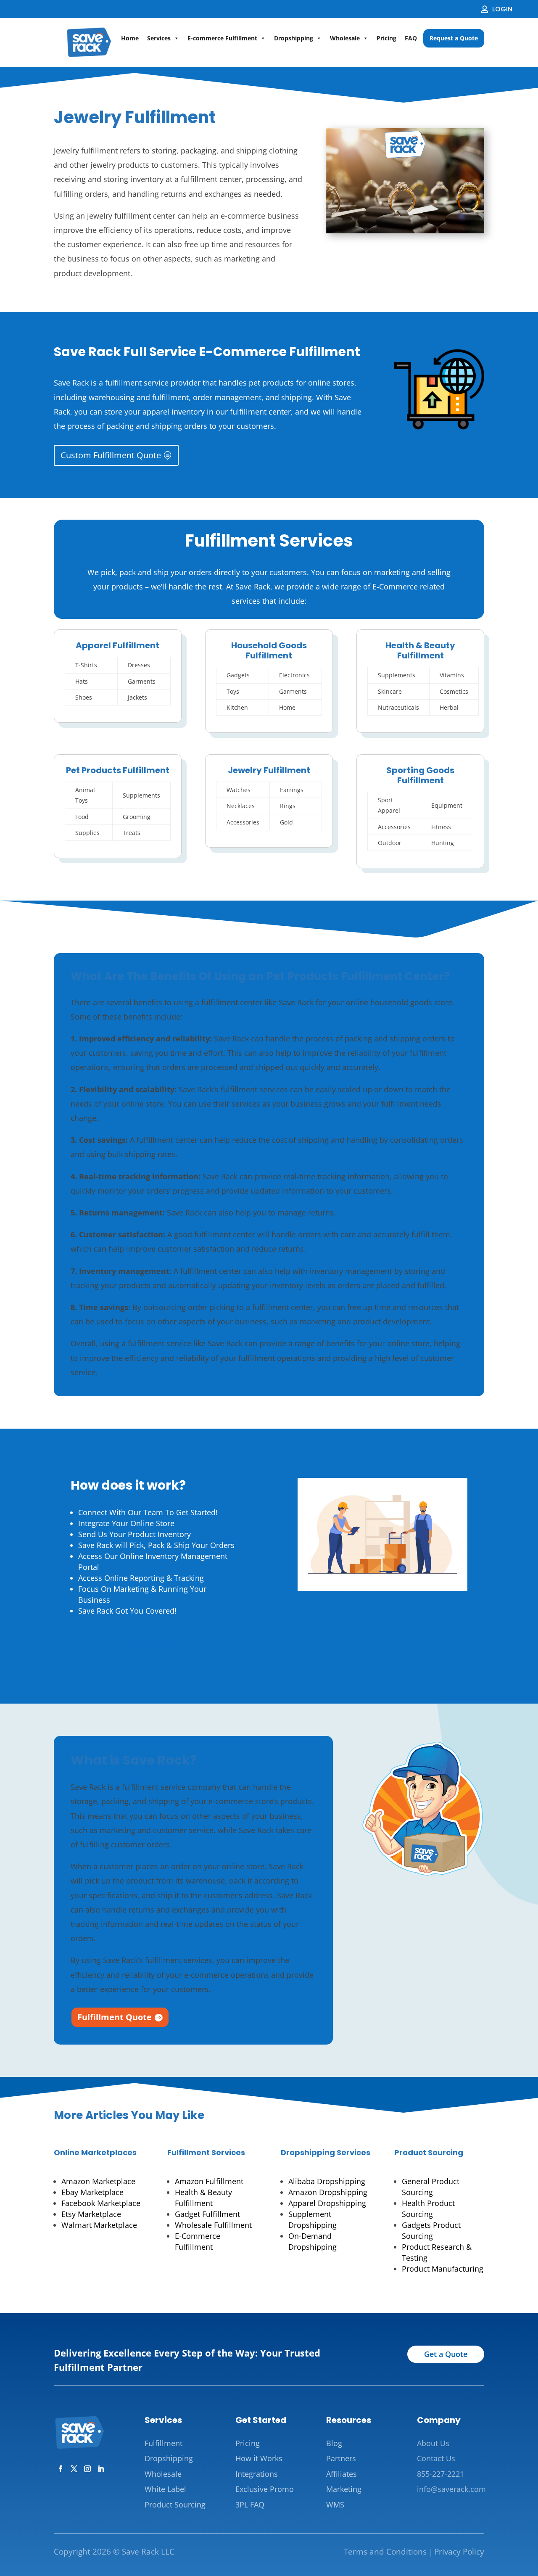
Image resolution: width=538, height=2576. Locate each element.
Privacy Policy (459, 2552)
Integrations (257, 2474)
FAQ (411, 38)
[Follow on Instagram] (87, 2469)
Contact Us (436, 2458)
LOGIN (502, 9)
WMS (335, 2505)
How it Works (259, 2458)
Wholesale (345, 38)
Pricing (386, 38)
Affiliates (342, 2474)
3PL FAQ (250, 2505)
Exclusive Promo (265, 2489)
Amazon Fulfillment (209, 2181)
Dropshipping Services (326, 2152)
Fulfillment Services (206, 2152)
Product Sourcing (429, 2152)
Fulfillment (164, 2443)
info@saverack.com (451, 2489)
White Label (165, 2489)
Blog (334, 2443)
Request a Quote (454, 38)
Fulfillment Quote (115, 2017)
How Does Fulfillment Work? (135, 1644)
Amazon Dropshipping (328, 2192)
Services (159, 38)
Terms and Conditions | (388, 2552)
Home (130, 38)
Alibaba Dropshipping (327, 2181)
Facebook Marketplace (101, 2203)
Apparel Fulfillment (117, 645)
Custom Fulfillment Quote (111, 455)
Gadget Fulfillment (207, 2214)
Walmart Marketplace (99, 2225)
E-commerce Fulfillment (222, 38)
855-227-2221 (440, 2474)
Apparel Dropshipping (327, 2203)
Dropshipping (294, 38)
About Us (433, 2443)
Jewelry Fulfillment (269, 770)
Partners (341, 2458)
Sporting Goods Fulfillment (420, 775)
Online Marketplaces (95, 2152)
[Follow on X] (74, 2469)
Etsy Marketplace (91, 2214)
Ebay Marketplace (92, 2192)
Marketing (344, 2489)
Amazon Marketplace (98, 2181)
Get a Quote (446, 2354)
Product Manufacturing (443, 2269)
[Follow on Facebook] (61, 2469)
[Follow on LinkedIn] (101, 2469)
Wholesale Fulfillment (213, 2225)
